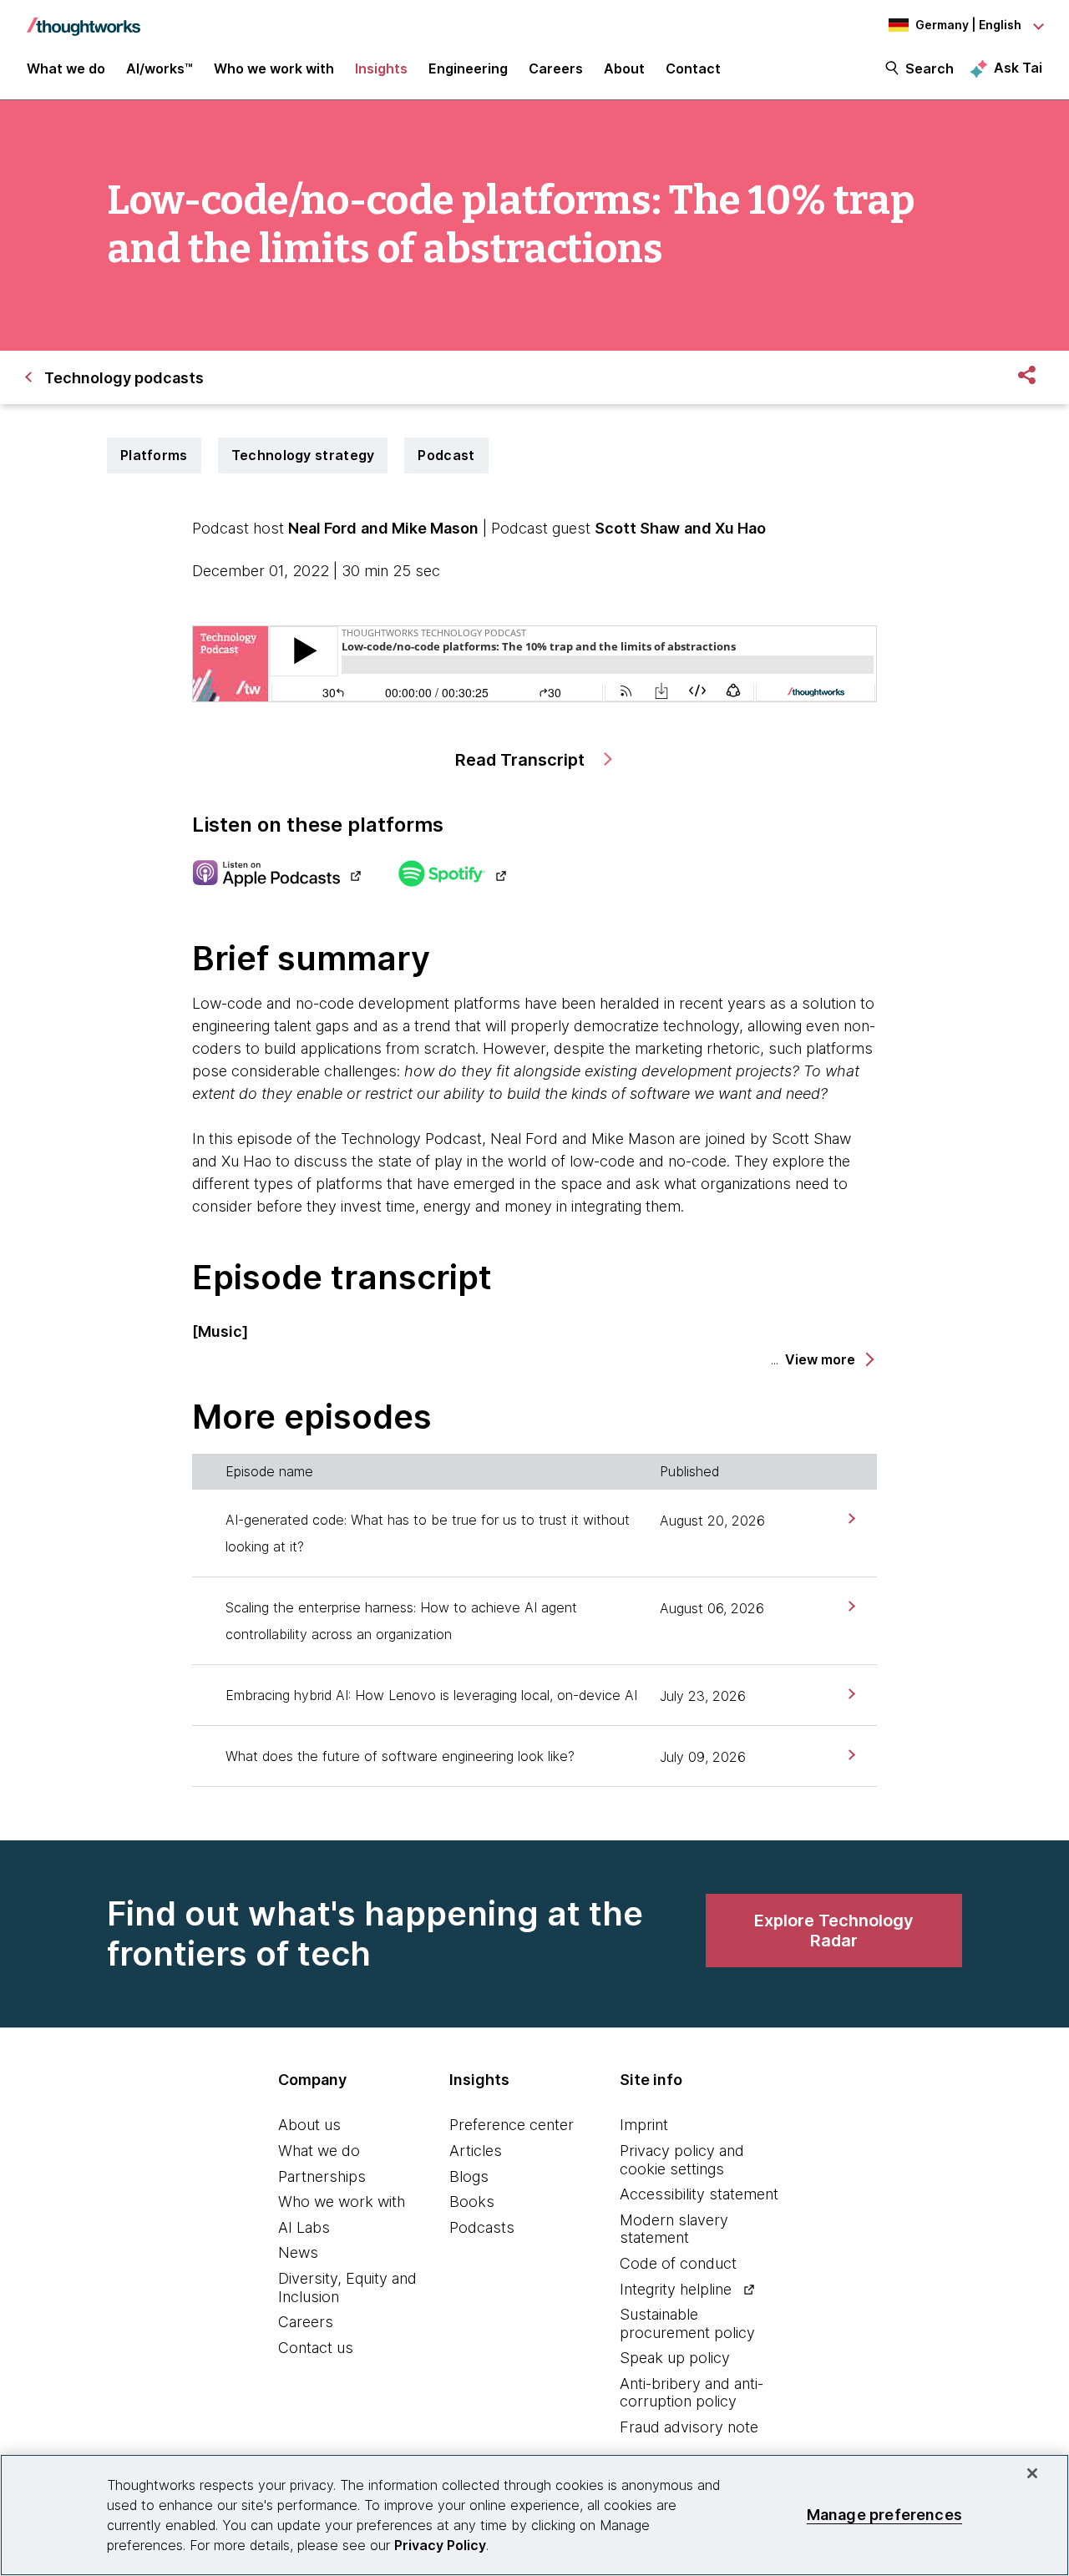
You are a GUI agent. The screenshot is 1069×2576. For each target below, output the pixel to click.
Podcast (446, 455)
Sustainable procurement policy (687, 2323)
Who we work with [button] (274, 68)
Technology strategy (303, 455)
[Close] (1032, 2473)
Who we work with (342, 2201)
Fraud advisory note (689, 2427)
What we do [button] (66, 68)
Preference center (512, 2125)
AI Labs (304, 2227)
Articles (476, 2151)
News (298, 2252)
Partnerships (322, 2176)
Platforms (154, 455)
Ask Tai (1018, 68)
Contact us (316, 2348)
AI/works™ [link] (160, 68)
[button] (828, 1360)
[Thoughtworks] (84, 18)
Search (930, 68)
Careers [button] (556, 68)
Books (472, 2201)
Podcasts (482, 2227)
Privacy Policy (440, 2545)
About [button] (624, 68)
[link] (850, 1518)
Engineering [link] (468, 68)
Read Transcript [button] (522, 760)
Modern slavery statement (674, 2229)
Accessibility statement (699, 2194)
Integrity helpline (676, 2289)
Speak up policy (675, 2358)
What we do (319, 2151)
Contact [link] (693, 68)
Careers (306, 2322)
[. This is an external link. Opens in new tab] (276, 875)
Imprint (644, 2125)
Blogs (469, 2176)
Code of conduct (678, 2263)
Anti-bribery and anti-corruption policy (692, 2393)
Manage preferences (884, 2515)
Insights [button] (381, 68)
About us (309, 2125)
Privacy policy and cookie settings (682, 2160)
